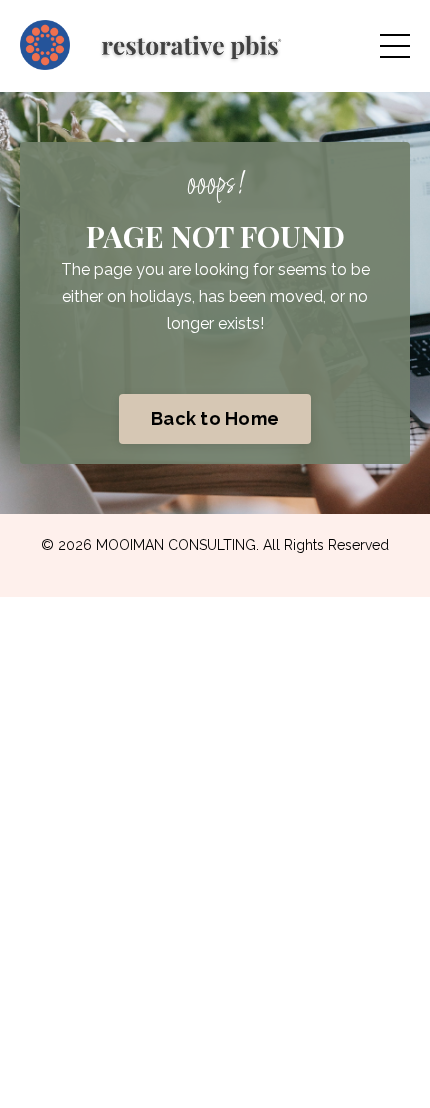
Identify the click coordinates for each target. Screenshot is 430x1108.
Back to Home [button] (215, 418)
